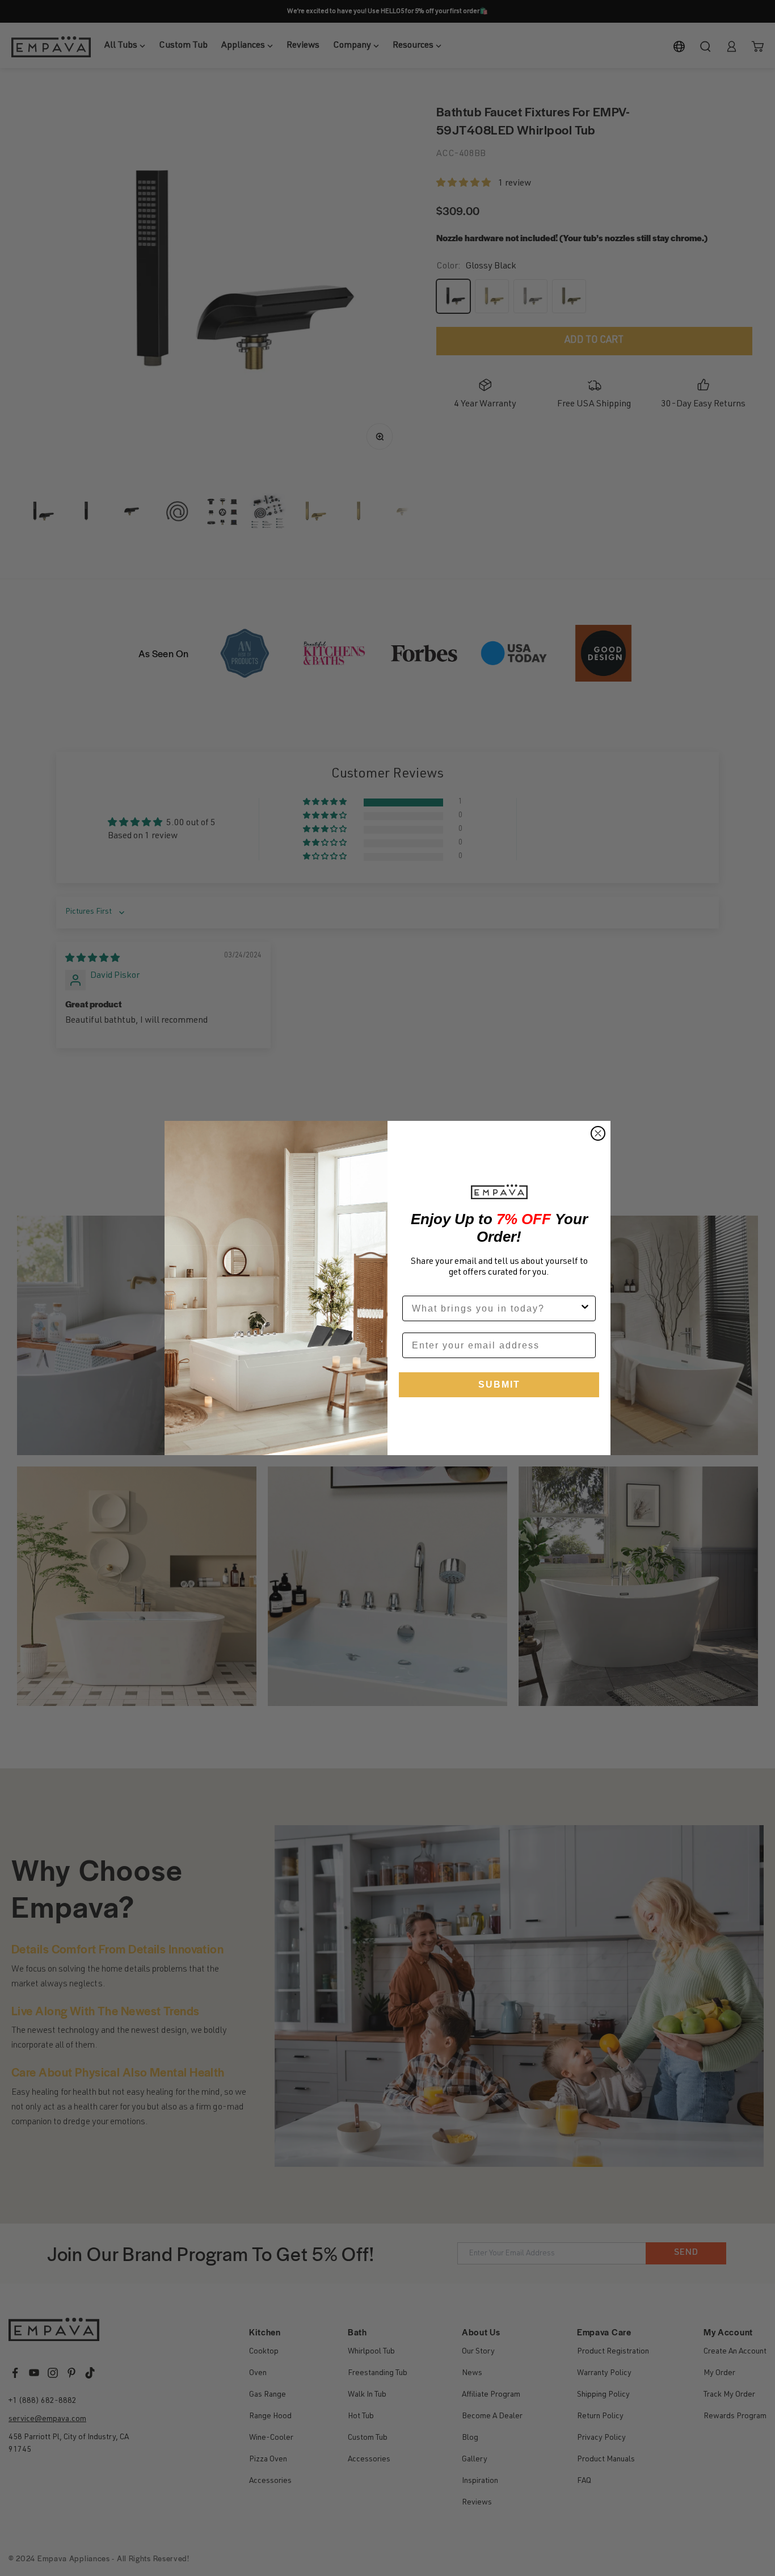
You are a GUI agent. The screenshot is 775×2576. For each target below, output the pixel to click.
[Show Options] (585, 1308)
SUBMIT (499, 1384)
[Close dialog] (598, 1133)
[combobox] (496, 1308)
